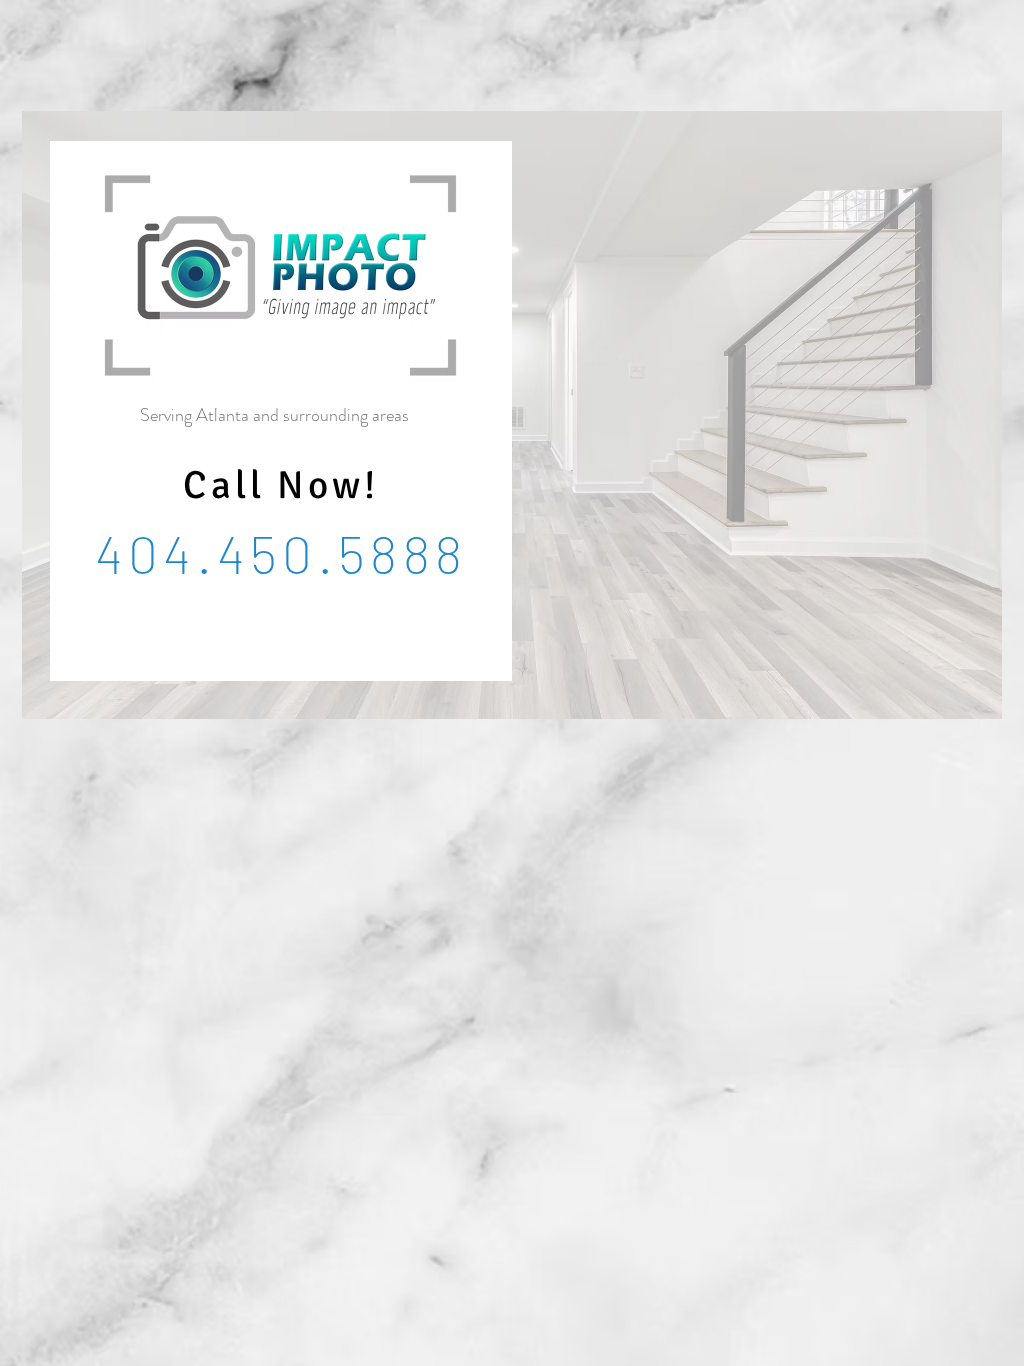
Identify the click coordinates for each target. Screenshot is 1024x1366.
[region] (512, 415)
